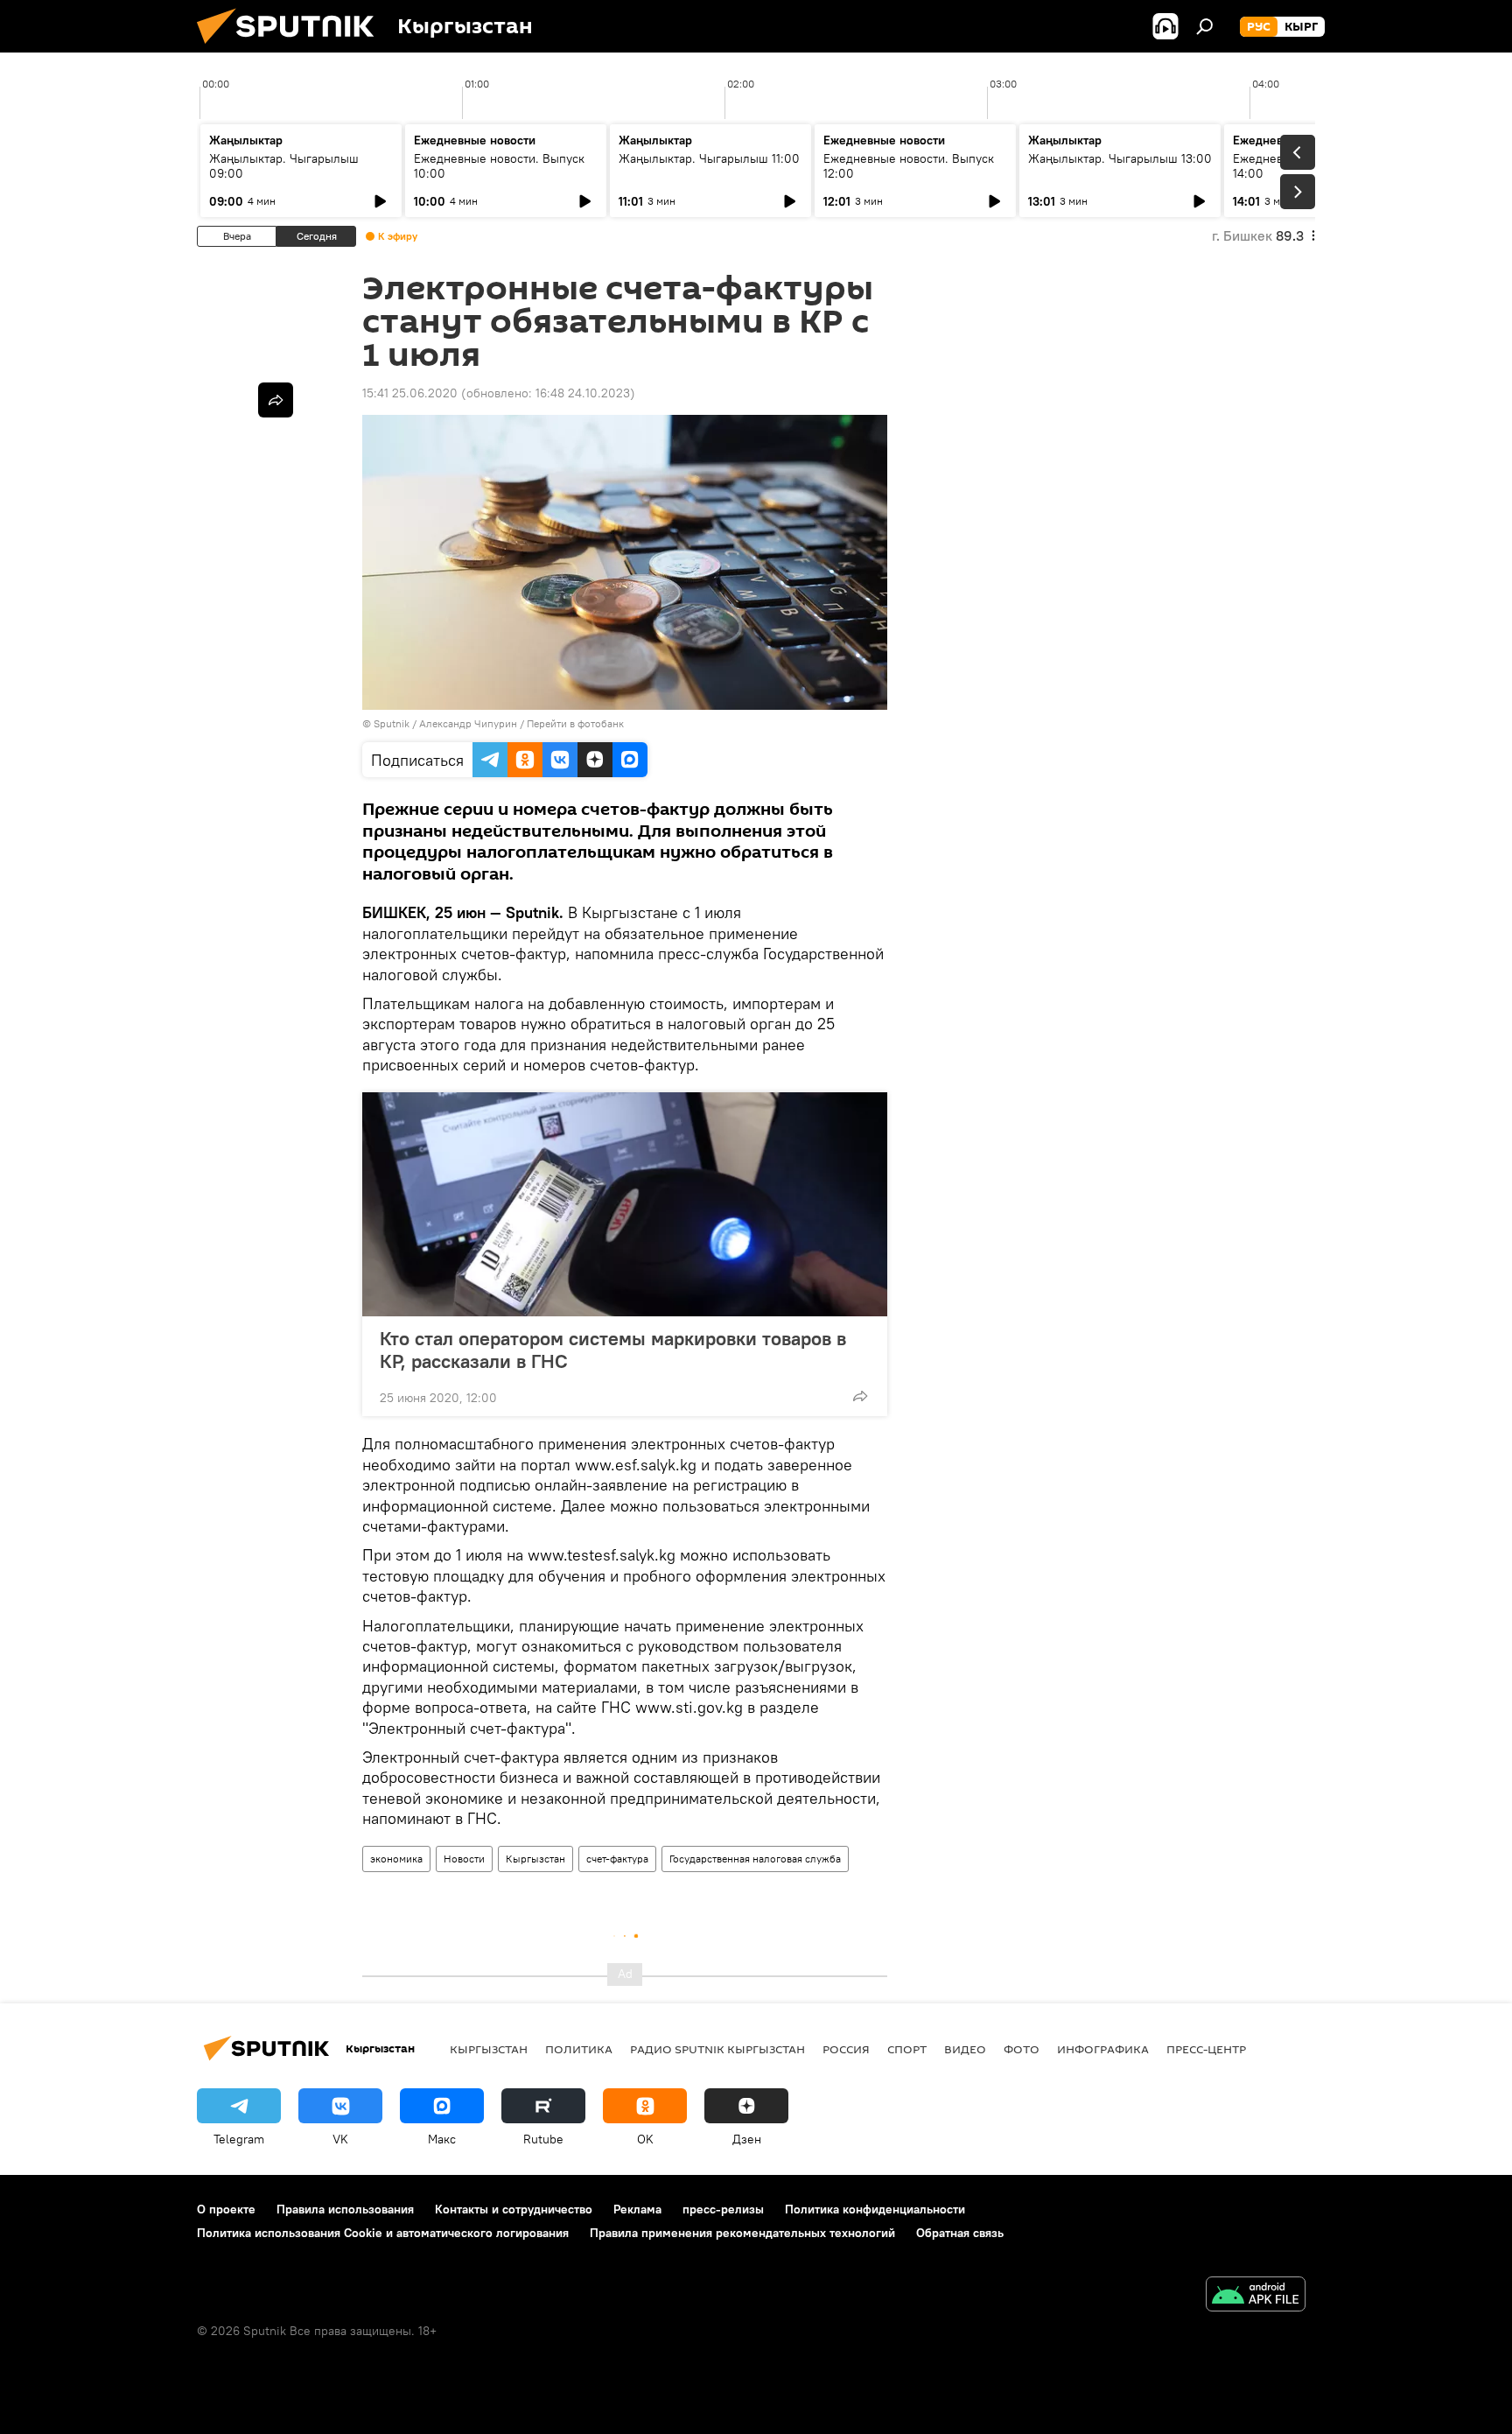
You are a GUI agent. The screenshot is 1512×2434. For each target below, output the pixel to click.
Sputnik (392, 723)
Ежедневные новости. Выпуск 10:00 (499, 166)
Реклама (637, 2209)
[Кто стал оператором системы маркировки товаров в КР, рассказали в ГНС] (625, 1204)
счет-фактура (617, 1859)
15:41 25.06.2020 (410, 393)
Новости (464, 1859)
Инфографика (1103, 2049)
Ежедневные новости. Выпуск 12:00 (909, 166)
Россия (846, 2049)
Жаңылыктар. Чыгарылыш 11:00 (709, 158)
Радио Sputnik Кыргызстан (717, 2049)
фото (1022, 2049)
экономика (396, 1859)
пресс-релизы (723, 2209)
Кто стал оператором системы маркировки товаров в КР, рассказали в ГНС (613, 1350)
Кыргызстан (535, 1859)
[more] (860, 1396)
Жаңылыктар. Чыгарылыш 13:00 (1120, 158)
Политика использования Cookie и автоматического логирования (383, 2233)
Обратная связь (960, 2233)
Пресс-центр (1206, 2049)
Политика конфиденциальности (875, 2209)
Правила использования (345, 2209)
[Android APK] (1256, 2296)
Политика (579, 2049)
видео (965, 2049)
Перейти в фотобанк (575, 723)
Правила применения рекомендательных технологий (742, 2233)
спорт (907, 2049)
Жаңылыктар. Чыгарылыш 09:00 (284, 166)
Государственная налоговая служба (755, 1859)
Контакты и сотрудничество (514, 2209)
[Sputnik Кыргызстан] (292, 48)
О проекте (226, 2209)
